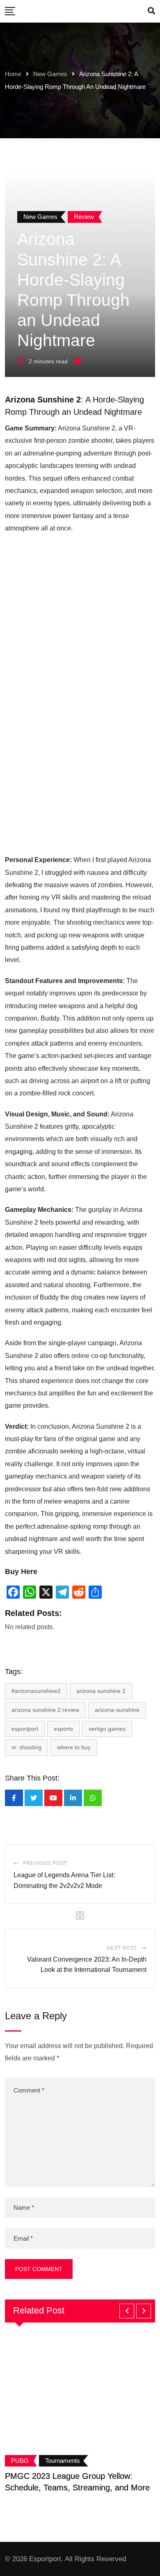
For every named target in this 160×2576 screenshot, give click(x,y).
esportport (25, 1729)
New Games (50, 74)
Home (13, 74)
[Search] (151, 11)
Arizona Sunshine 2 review (45, 1710)
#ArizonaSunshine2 (36, 1691)
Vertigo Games (107, 1729)
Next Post (122, 1948)
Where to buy (74, 1747)
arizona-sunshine (117, 1710)
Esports (63, 1729)
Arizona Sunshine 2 (101, 1691)
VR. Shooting (26, 1747)
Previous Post (45, 1863)
